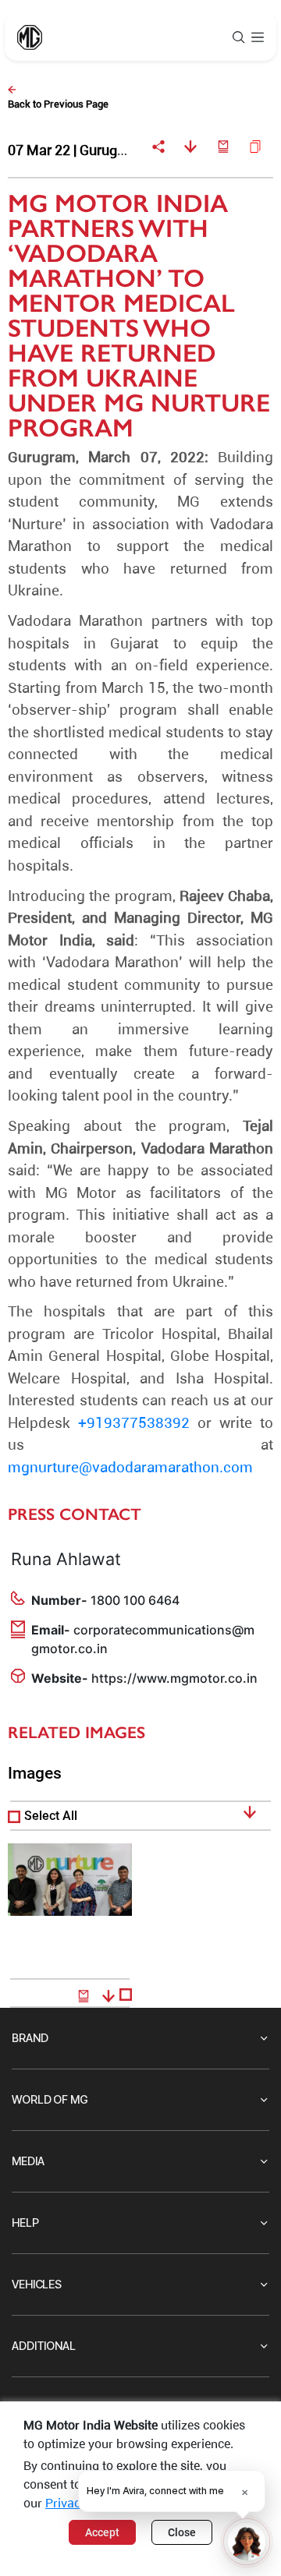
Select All (51, 1816)
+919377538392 (134, 1424)
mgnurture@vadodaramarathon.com (130, 1469)
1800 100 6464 (135, 1600)
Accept (102, 2532)
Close (182, 2532)
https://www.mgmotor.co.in (174, 1678)
